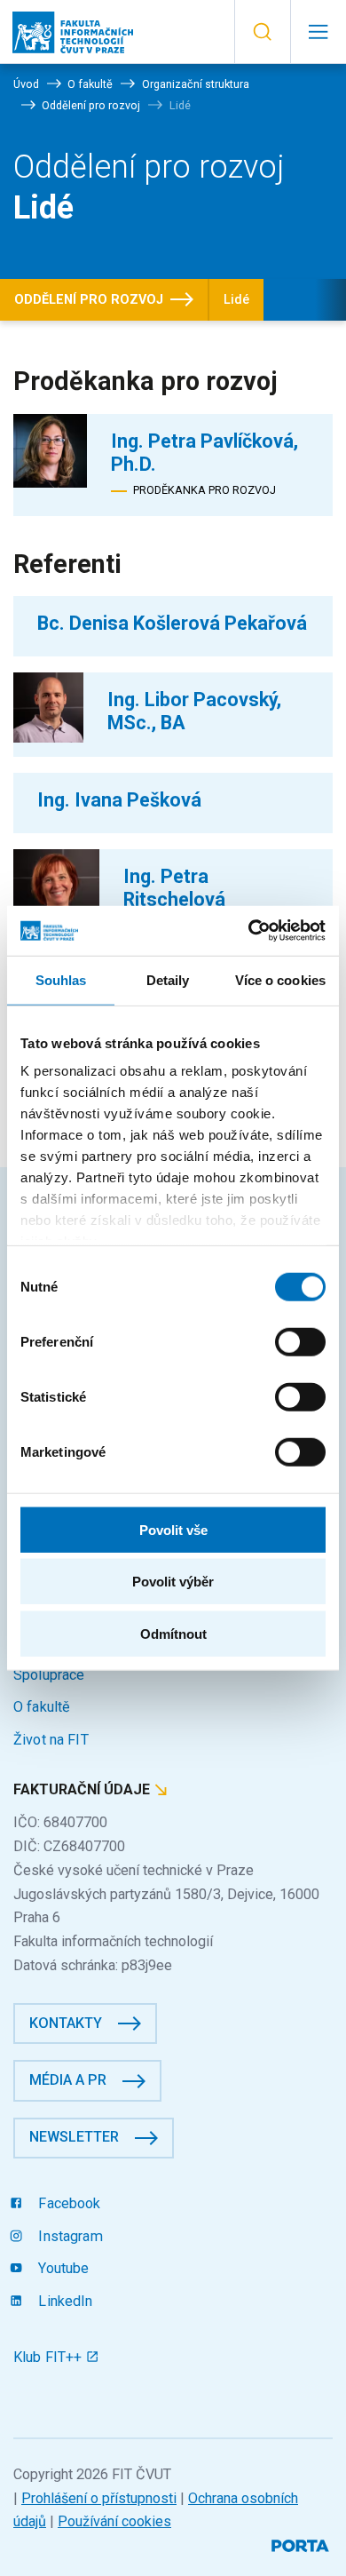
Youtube (62, 2268)
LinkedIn (63, 2301)
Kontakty (66, 2023)
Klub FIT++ (50, 2357)
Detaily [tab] (168, 979)
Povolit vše (173, 1529)
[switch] (300, 1341)
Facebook (67, 2203)
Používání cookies (114, 2521)
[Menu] (318, 32)
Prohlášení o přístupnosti (99, 2498)
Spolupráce (49, 1675)
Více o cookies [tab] (280, 979)
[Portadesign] (302, 2544)
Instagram (68, 2236)
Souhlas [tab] (61, 979)
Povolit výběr (173, 1582)
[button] (262, 32)
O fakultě (42, 1707)
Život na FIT (51, 1740)
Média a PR (68, 2080)
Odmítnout (173, 1633)
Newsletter (74, 2137)
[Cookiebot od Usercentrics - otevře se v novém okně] (249, 931)
